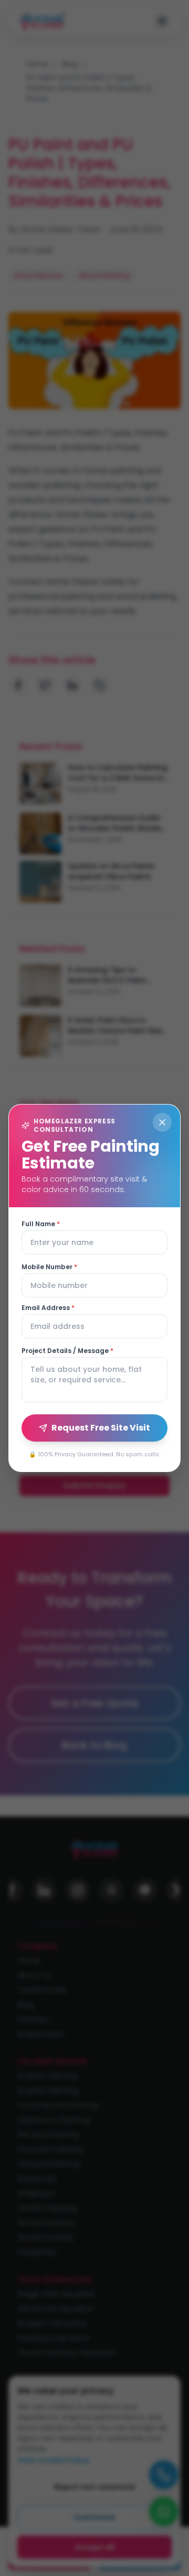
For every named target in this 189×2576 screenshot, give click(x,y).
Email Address (48, 1308)
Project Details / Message (67, 1351)
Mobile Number (49, 1267)
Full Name (41, 1224)
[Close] (162, 1122)
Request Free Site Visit (101, 1428)
